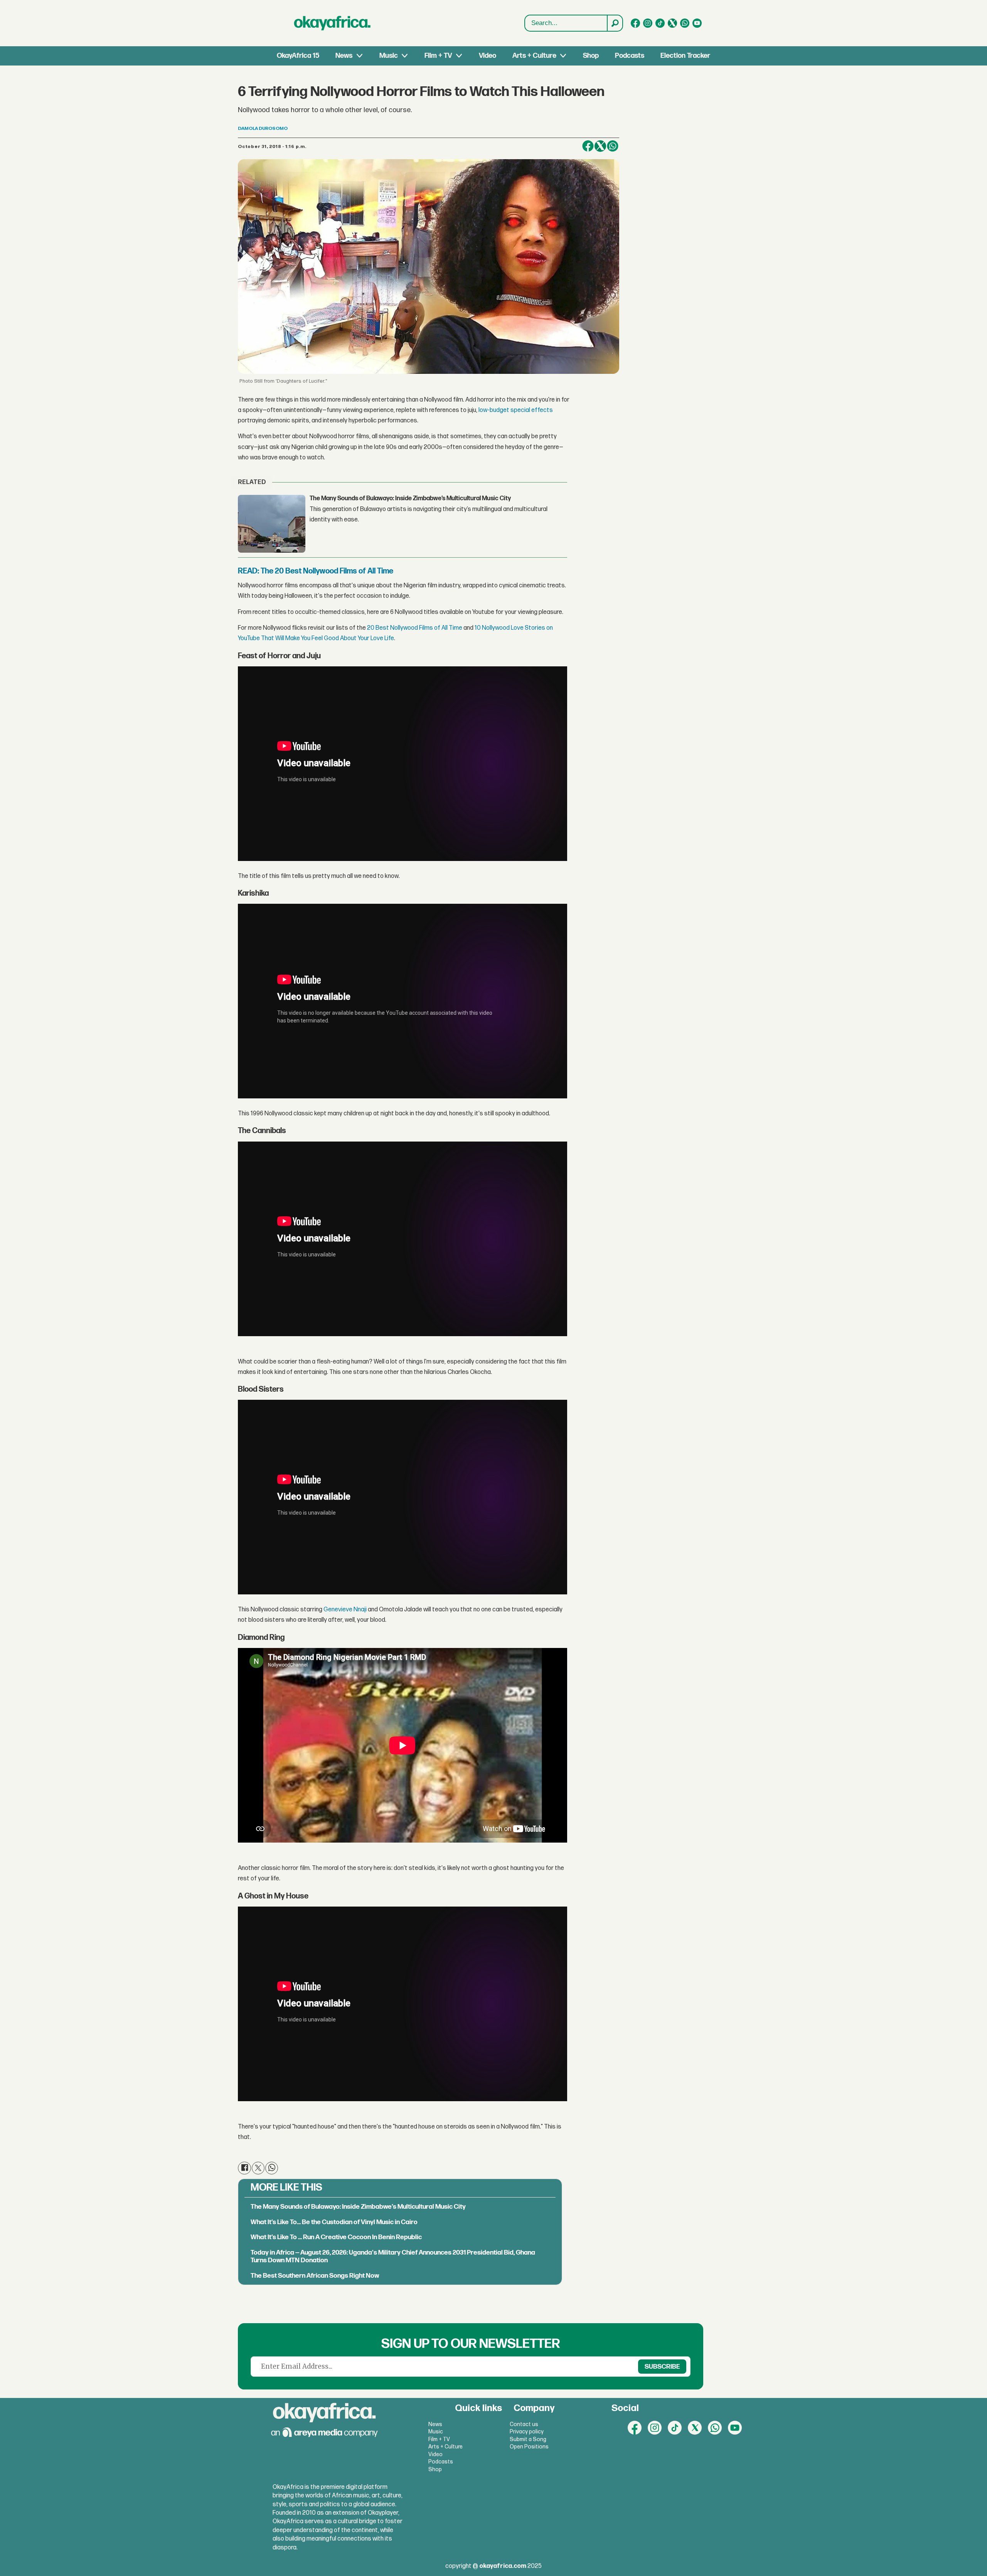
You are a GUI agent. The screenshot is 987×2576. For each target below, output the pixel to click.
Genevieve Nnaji (346, 1610)
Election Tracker (685, 56)
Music (389, 56)
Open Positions (529, 2447)
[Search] (615, 23)
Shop (591, 56)
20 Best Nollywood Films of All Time (414, 628)
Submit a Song (528, 2439)
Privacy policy (527, 2432)
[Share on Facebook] (588, 146)
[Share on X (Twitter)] (600, 146)
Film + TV (438, 56)
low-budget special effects (516, 410)
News (344, 56)
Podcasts (630, 56)
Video (488, 56)
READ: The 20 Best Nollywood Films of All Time (316, 571)
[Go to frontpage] (332, 23)
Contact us (524, 2424)
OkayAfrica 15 (298, 56)
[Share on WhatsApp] (272, 2168)
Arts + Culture (534, 56)
